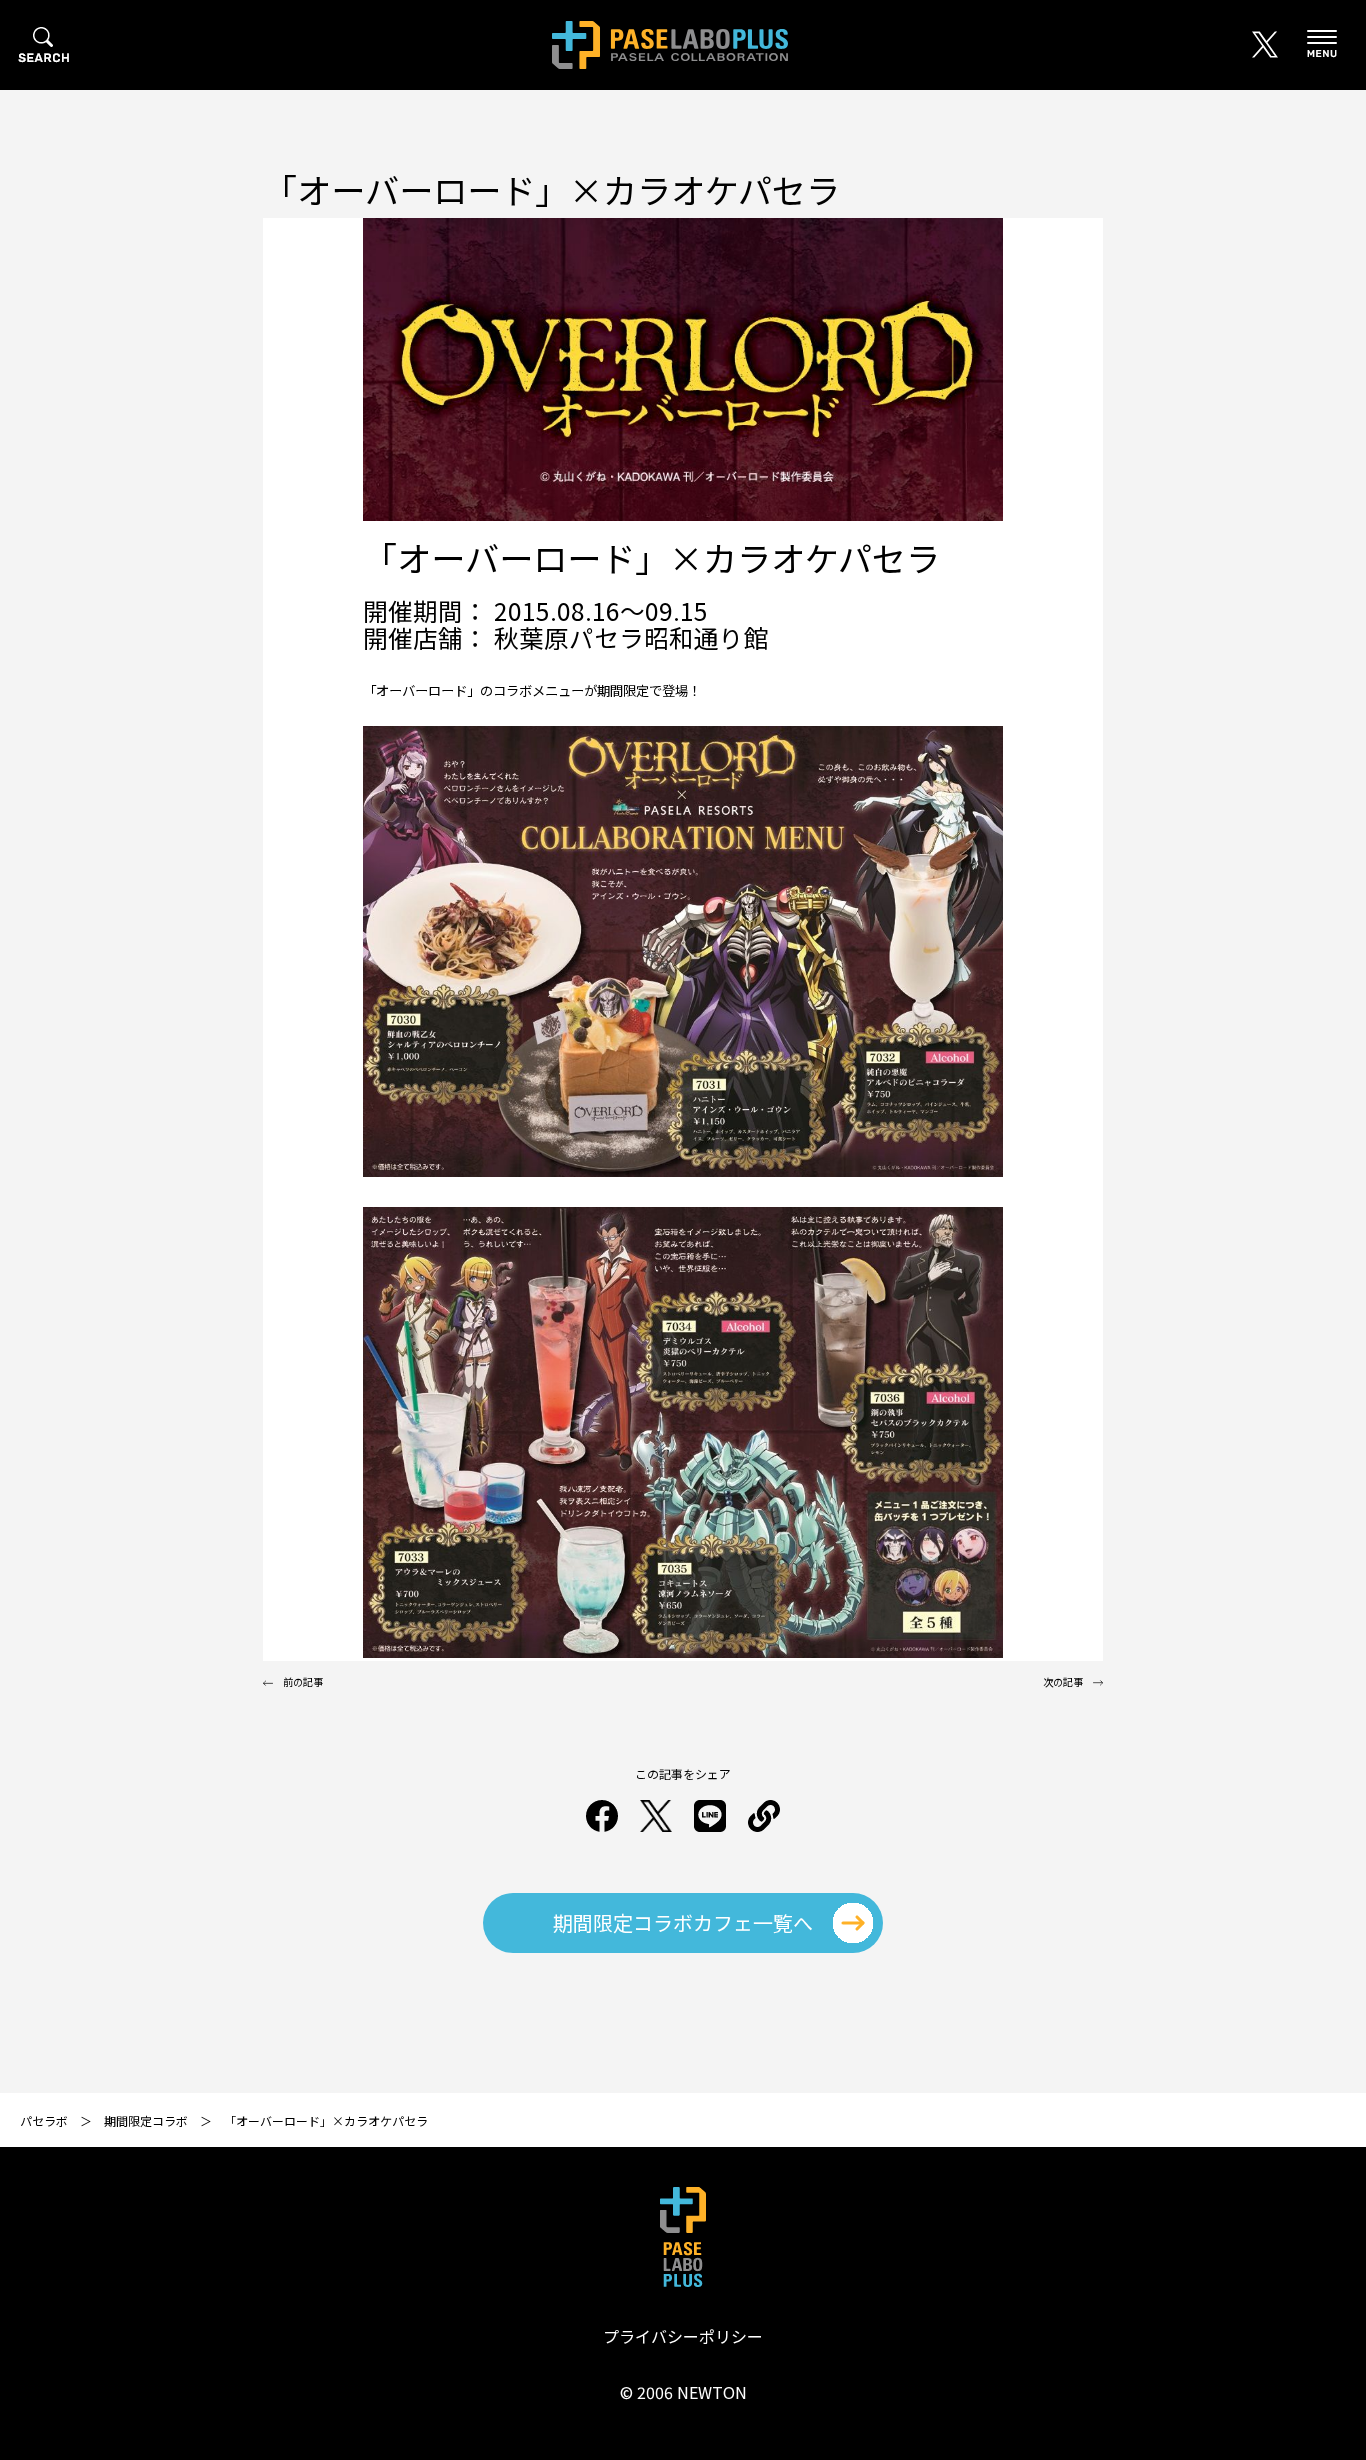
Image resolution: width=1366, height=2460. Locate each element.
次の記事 (1063, 1681)
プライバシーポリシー (683, 2336)
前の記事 (303, 1681)
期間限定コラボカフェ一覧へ (683, 1922)
